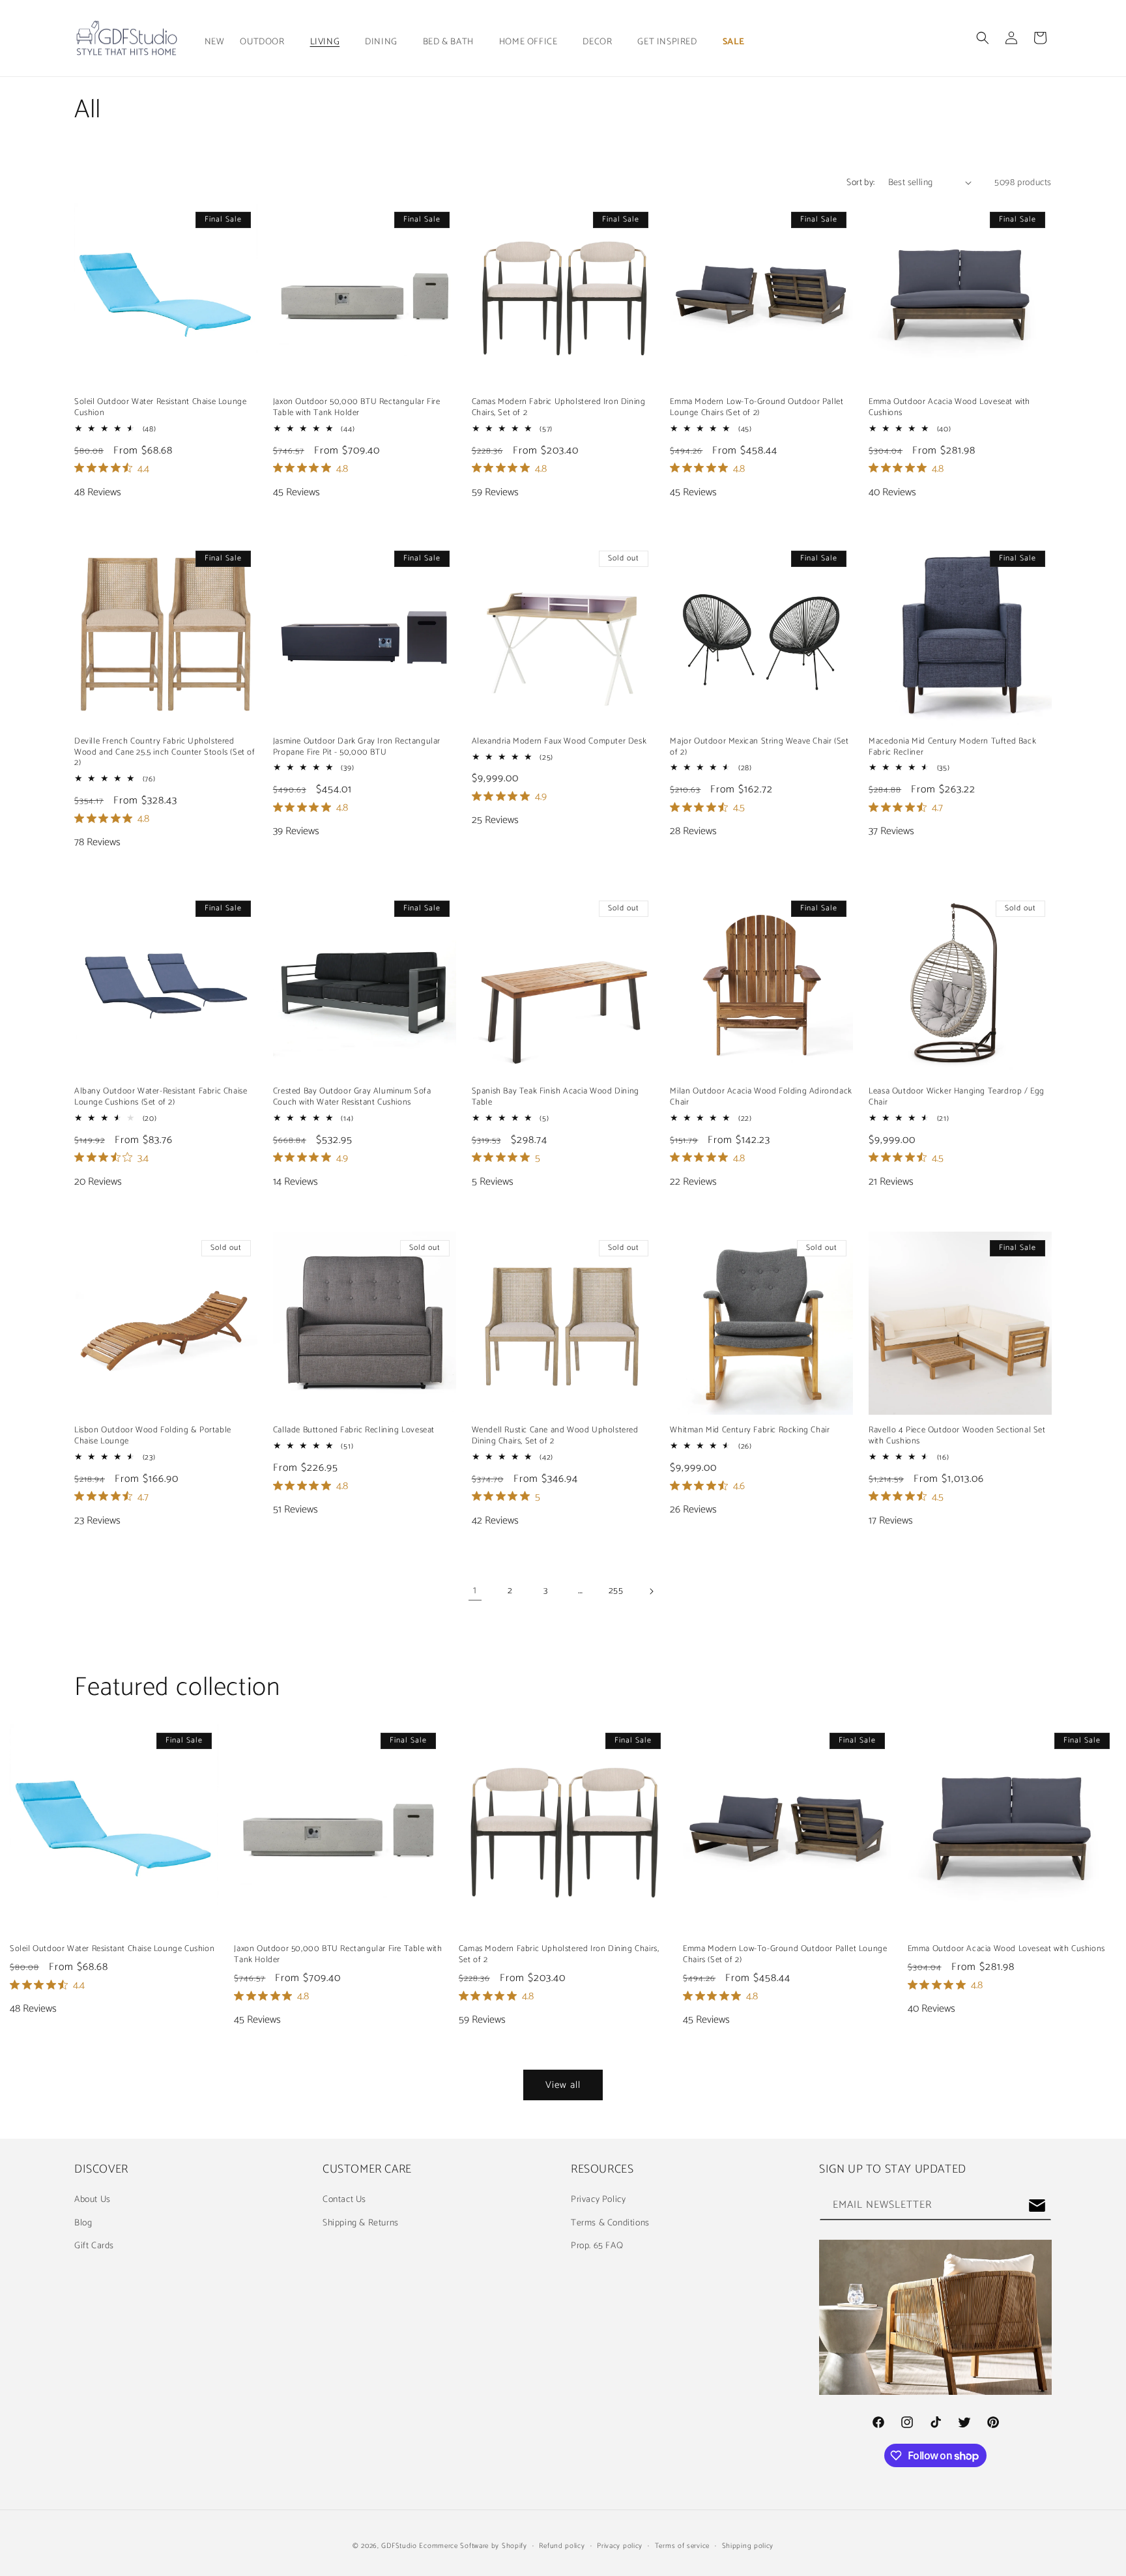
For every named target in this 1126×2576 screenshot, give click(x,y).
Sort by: (860, 183)
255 (616, 1591)
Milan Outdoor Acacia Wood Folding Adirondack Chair (761, 1097)
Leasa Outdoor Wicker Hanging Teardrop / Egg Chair (957, 1097)
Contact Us (344, 2200)
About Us (93, 2200)
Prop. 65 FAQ (597, 2246)
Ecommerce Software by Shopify (473, 2546)
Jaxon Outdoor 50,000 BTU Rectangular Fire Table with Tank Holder (357, 408)
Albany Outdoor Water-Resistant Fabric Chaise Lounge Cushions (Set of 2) (161, 1097)
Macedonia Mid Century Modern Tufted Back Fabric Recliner (952, 747)
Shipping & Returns (361, 2223)
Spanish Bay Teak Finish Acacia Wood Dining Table (556, 1097)
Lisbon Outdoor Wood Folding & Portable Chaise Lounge (153, 1436)
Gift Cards (94, 2246)
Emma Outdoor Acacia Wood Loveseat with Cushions (949, 408)
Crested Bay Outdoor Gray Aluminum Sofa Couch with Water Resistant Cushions (352, 1097)
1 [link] (475, 1590)
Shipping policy (748, 2546)
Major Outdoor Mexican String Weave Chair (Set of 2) (759, 747)
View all (563, 2085)
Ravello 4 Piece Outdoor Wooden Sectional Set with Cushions (957, 1436)
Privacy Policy (598, 2200)
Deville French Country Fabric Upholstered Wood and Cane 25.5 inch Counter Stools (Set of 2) (165, 753)
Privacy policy (620, 2546)
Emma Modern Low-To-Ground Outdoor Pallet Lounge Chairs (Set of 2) (757, 408)
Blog (83, 2223)
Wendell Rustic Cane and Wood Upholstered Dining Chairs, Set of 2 (555, 1436)
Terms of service (682, 2546)
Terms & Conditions (610, 2223)
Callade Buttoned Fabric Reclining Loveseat (354, 1431)
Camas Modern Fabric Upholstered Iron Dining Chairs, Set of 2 (559, 408)
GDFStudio (399, 2546)
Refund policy (562, 2546)
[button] (267, 42)
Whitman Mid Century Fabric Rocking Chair (750, 1431)
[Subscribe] (1037, 2206)
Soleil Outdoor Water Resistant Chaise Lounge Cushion (160, 408)
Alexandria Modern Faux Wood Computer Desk (559, 742)
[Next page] (651, 1591)
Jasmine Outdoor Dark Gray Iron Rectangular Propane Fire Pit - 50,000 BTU (357, 747)
